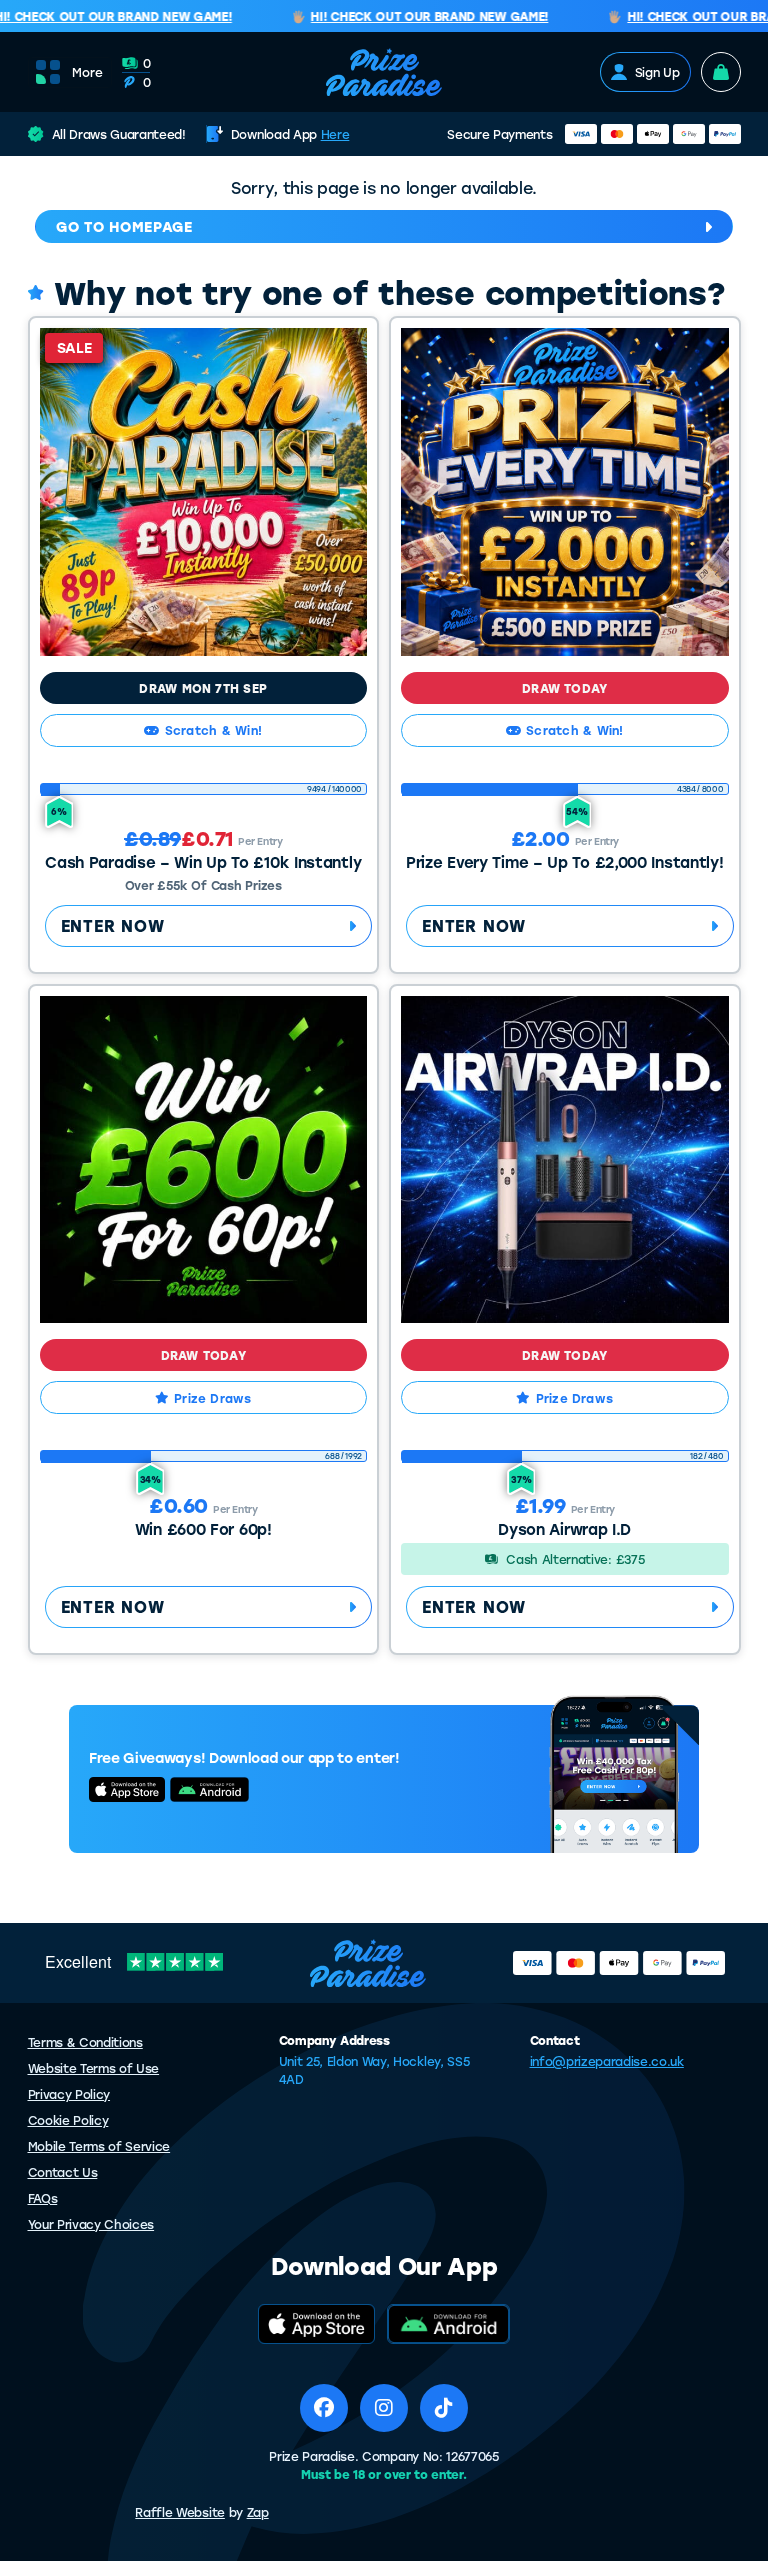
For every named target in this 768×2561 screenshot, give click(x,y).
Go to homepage (124, 226)
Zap (258, 2512)
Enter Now (113, 925)
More (87, 72)
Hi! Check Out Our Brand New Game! (413, 17)
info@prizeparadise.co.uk (607, 2061)
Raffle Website (180, 2512)
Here (335, 134)
